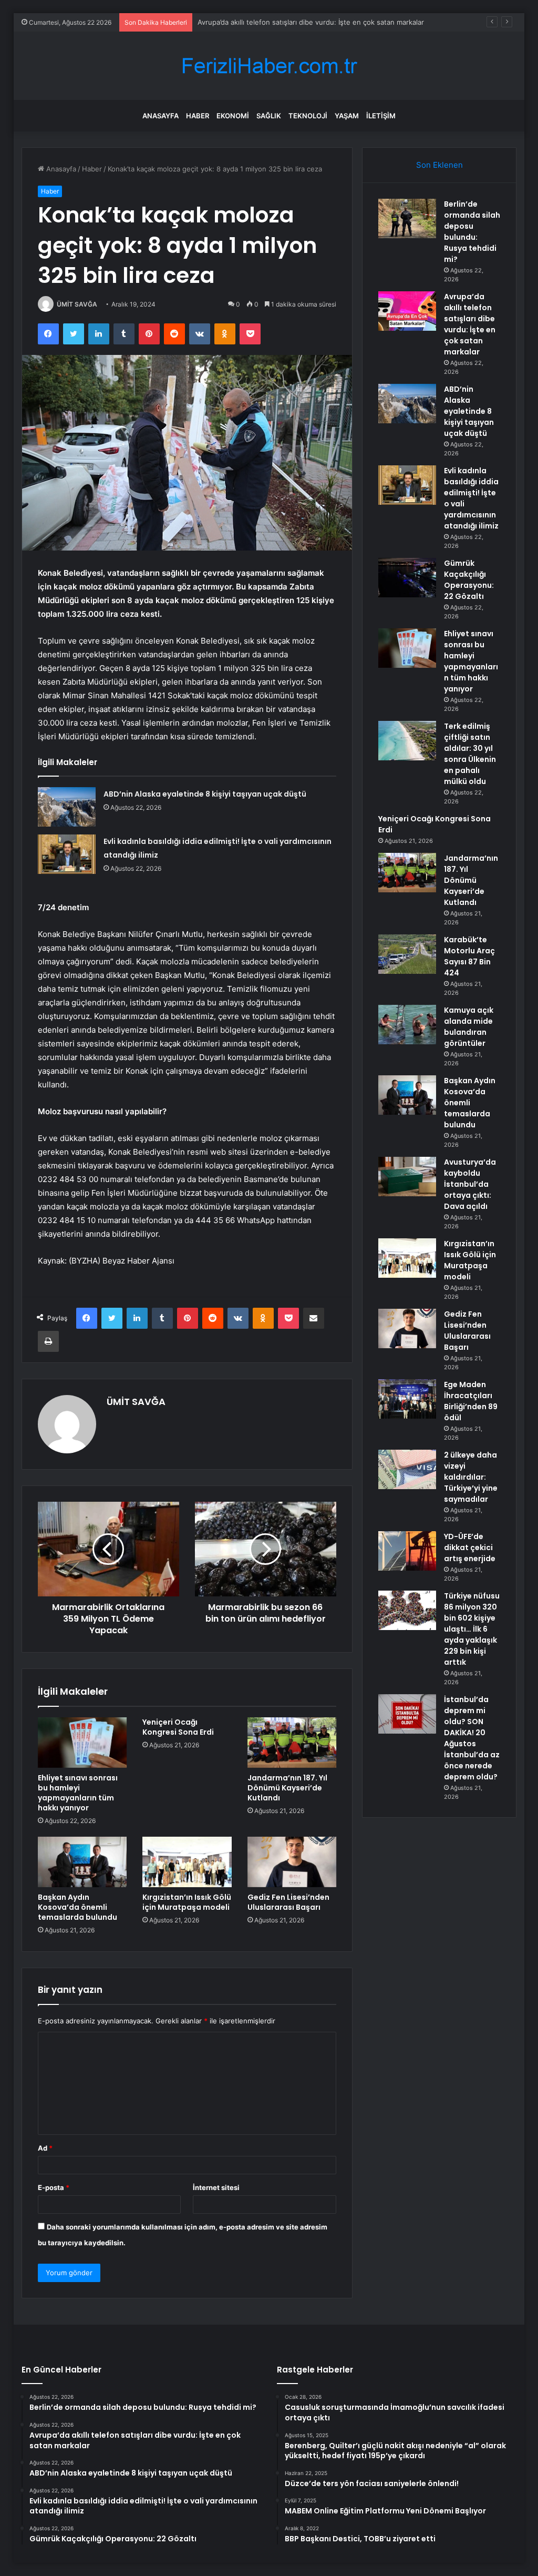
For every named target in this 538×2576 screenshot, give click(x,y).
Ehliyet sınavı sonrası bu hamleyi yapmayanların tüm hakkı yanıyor (78, 1793)
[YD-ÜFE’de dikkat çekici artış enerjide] (407, 1551)
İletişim (381, 116)
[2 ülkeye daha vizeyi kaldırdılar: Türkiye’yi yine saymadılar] (407, 1469)
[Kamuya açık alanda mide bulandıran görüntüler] (407, 1025)
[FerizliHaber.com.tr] (269, 66)
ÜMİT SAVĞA (77, 304)
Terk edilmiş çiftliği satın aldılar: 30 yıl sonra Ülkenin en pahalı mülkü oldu (470, 754)
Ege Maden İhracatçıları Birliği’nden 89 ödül (471, 1401)
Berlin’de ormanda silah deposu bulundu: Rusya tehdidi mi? (472, 232)
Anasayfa (161, 116)
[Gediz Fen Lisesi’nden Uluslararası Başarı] (292, 1862)
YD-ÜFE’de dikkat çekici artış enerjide (470, 1547)
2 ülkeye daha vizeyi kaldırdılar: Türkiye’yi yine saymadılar (471, 1477)
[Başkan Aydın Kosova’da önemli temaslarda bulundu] (82, 1862)
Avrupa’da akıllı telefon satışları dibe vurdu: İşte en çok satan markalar (470, 324)
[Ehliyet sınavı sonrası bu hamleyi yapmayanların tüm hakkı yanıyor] (82, 1743)
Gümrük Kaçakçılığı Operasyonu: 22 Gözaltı (469, 580)
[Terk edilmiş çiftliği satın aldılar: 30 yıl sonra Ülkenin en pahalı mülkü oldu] (407, 741)
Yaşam (347, 116)
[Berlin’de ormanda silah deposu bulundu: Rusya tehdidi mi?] (407, 218)
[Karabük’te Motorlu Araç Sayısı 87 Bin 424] (407, 954)
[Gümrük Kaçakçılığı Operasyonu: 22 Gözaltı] (407, 578)
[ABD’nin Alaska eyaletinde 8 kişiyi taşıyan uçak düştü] (67, 807)
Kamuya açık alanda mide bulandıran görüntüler (469, 1027)
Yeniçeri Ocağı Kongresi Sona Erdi (178, 1727)
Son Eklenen (439, 165)
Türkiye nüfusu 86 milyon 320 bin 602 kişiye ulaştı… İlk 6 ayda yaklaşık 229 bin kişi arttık (472, 1629)
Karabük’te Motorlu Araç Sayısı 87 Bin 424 (469, 956)
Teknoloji (308, 116)
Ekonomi (233, 116)
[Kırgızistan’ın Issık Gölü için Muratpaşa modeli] (187, 1862)
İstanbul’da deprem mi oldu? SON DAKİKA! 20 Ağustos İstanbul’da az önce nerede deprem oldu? (472, 1738)
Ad (45, 2148)
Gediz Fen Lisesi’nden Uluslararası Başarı (288, 1902)
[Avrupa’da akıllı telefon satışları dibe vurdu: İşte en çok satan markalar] (407, 311)
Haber (198, 116)
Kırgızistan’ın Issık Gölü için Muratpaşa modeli (187, 1902)
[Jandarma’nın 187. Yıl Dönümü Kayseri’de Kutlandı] (292, 1743)
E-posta (54, 2187)
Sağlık (269, 116)
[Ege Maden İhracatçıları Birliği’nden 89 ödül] (407, 1399)
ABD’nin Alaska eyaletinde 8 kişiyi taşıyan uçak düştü (283, 22)
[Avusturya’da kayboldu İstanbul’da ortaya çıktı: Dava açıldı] (407, 1177)
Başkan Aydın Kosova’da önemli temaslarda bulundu (77, 1907)
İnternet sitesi (216, 2187)
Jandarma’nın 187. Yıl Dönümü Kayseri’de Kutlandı (287, 1788)
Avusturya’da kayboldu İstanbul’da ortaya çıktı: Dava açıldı (470, 1184)
